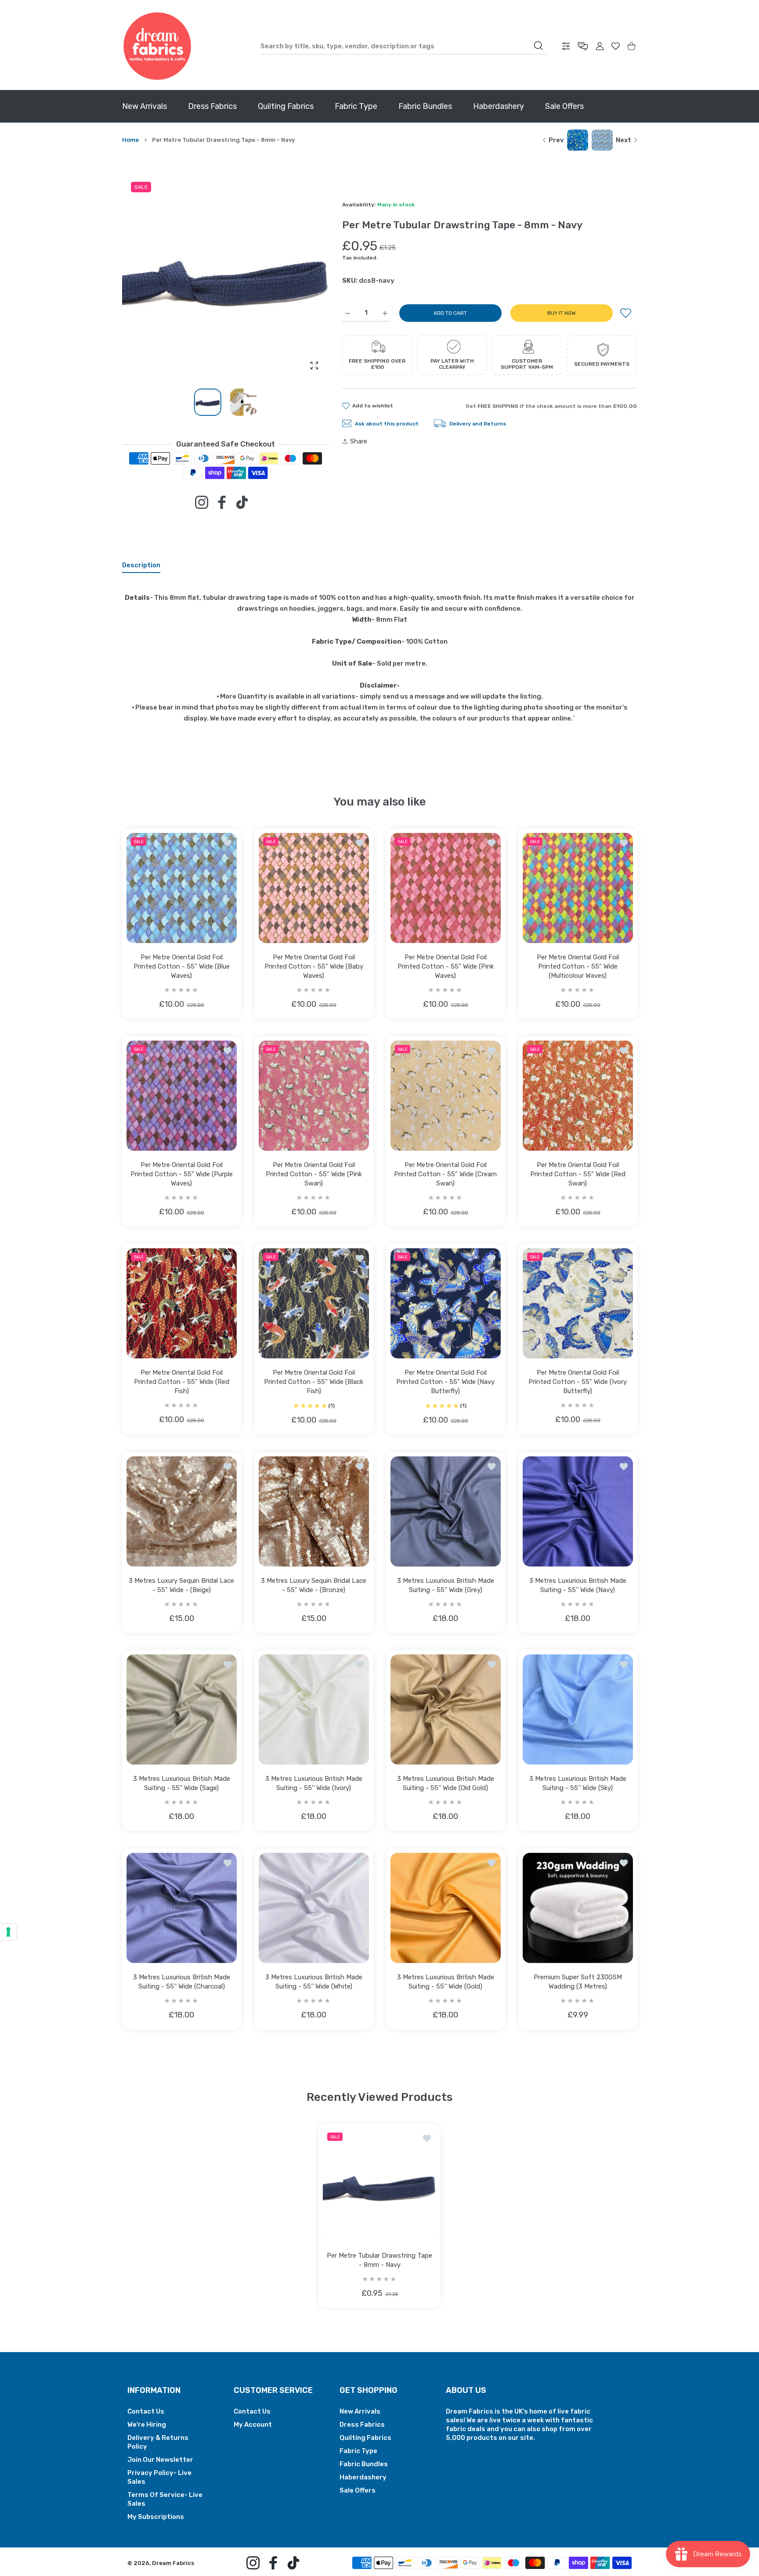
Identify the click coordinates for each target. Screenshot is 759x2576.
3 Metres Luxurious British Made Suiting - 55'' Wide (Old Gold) (446, 1783)
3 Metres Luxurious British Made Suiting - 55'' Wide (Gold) (446, 1981)
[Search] (539, 46)
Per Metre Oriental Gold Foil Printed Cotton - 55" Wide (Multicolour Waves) (577, 966)
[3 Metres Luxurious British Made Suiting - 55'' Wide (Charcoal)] (182, 1908)
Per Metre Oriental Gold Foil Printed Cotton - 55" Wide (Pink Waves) (446, 966)
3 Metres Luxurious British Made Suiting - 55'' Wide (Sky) (577, 1783)
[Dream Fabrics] (157, 46)
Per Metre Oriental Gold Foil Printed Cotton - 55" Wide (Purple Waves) (182, 1174)
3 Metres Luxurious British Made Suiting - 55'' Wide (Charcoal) (182, 1981)
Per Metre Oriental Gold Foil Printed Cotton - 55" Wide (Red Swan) (577, 1174)
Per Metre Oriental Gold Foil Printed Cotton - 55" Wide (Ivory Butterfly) (578, 1382)
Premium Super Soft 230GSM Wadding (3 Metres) (577, 1981)
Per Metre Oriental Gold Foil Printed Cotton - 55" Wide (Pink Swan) (313, 1174)
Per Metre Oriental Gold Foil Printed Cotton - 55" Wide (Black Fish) (314, 1381)
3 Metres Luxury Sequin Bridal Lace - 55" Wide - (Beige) (181, 1585)
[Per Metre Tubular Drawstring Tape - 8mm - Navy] (379, 2185)
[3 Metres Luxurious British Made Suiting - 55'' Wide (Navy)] (578, 1511)
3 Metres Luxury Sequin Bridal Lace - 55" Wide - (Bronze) (314, 1585)
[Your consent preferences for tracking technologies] (8, 1932)
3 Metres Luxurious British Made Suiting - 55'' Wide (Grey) (446, 1585)
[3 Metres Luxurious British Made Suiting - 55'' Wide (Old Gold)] (446, 1710)
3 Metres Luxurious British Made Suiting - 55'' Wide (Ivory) (313, 1783)
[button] (301, 277)
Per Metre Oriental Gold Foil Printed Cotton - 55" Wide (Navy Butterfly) (445, 1381)
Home (130, 140)
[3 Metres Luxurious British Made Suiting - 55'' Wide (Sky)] (578, 1710)
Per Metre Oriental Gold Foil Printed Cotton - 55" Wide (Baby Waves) (313, 966)
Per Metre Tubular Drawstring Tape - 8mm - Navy (379, 2260)
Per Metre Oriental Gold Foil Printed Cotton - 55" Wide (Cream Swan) (445, 1174)
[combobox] (404, 46)
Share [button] (359, 441)
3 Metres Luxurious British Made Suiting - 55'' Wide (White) (313, 1981)
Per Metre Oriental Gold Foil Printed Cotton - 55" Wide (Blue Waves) (182, 966)
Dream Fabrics (173, 2563)
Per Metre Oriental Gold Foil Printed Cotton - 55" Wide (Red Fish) (182, 1382)
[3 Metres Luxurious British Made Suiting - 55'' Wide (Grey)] (446, 1511)
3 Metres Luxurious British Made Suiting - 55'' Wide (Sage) (182, 1783)
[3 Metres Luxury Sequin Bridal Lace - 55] (182, 1511)
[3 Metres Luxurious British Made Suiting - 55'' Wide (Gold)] (446, 1908)
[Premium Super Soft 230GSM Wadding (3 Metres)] (578, 1908)
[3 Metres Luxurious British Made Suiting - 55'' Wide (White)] (314, 1908)
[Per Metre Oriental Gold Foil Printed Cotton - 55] (182, 888)
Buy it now (562, 313)
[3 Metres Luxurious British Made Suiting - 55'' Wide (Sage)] (182, 1710)
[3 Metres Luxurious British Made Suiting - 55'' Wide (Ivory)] (314, 1710)
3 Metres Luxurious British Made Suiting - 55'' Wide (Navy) (577, 1585)
